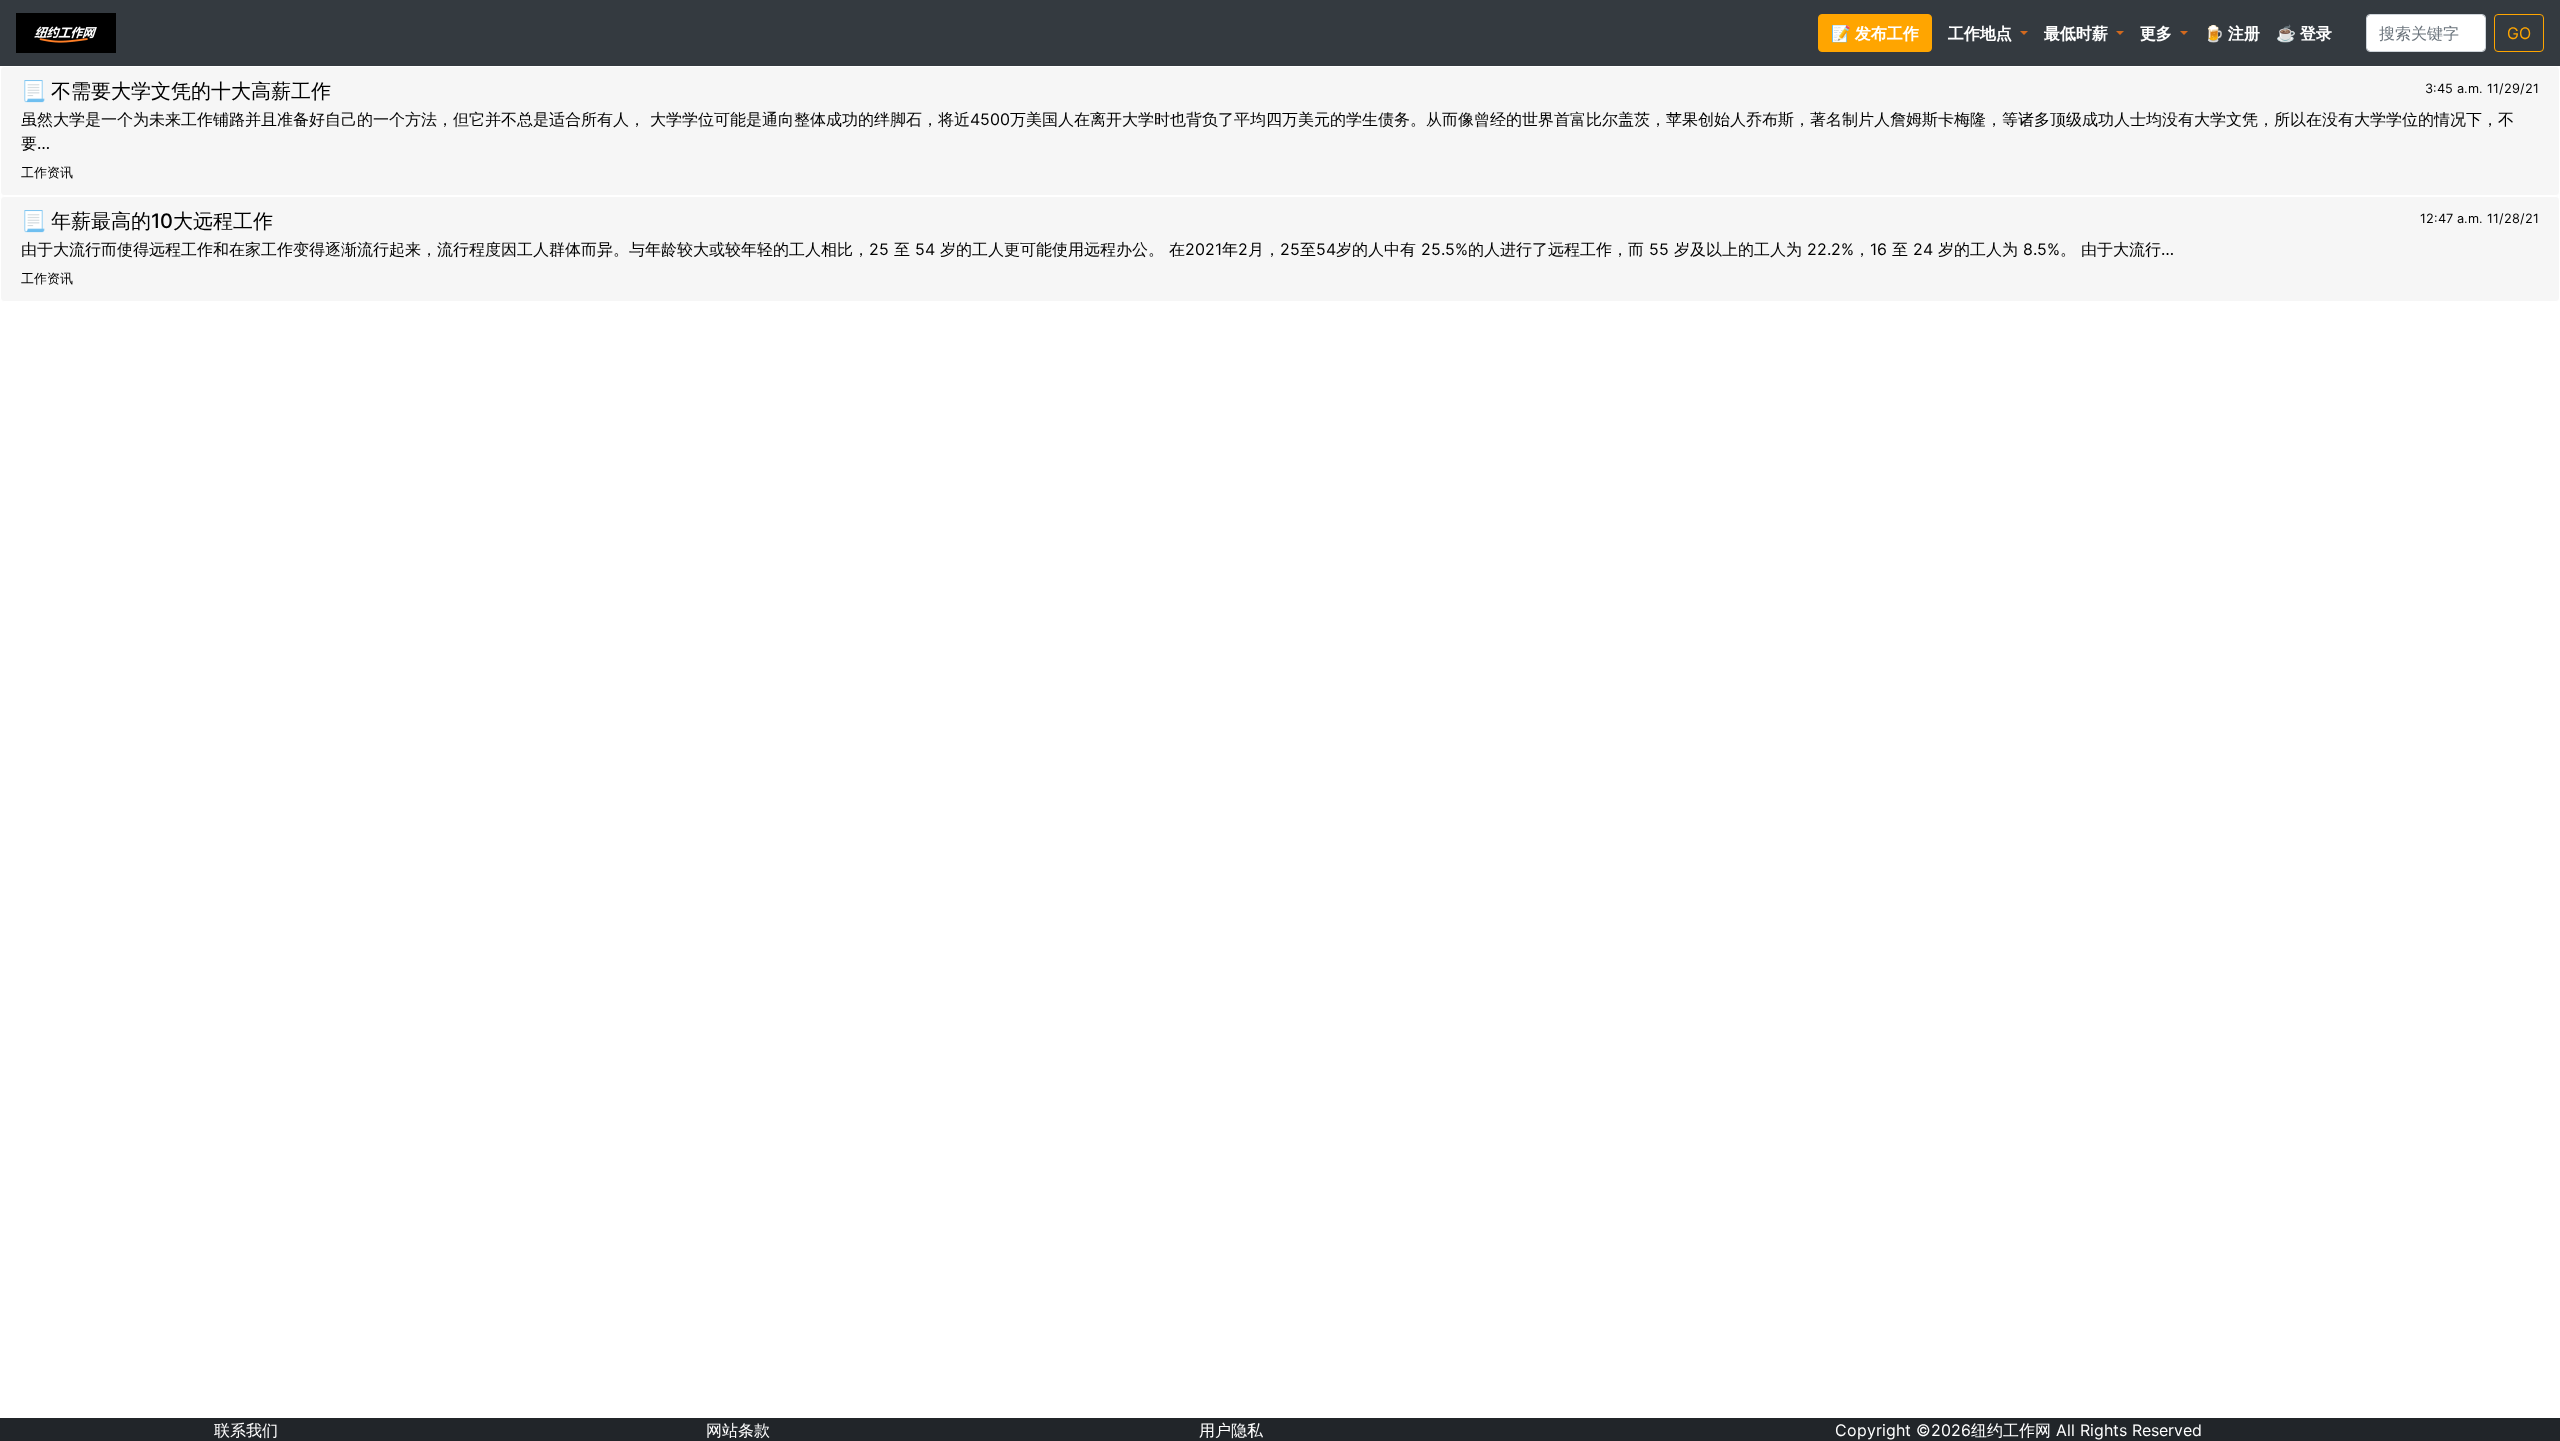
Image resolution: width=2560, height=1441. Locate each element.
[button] (1988, 33)
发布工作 (1875, 33)
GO (2519, 33)
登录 (2304, 33)
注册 (2232, 33)
